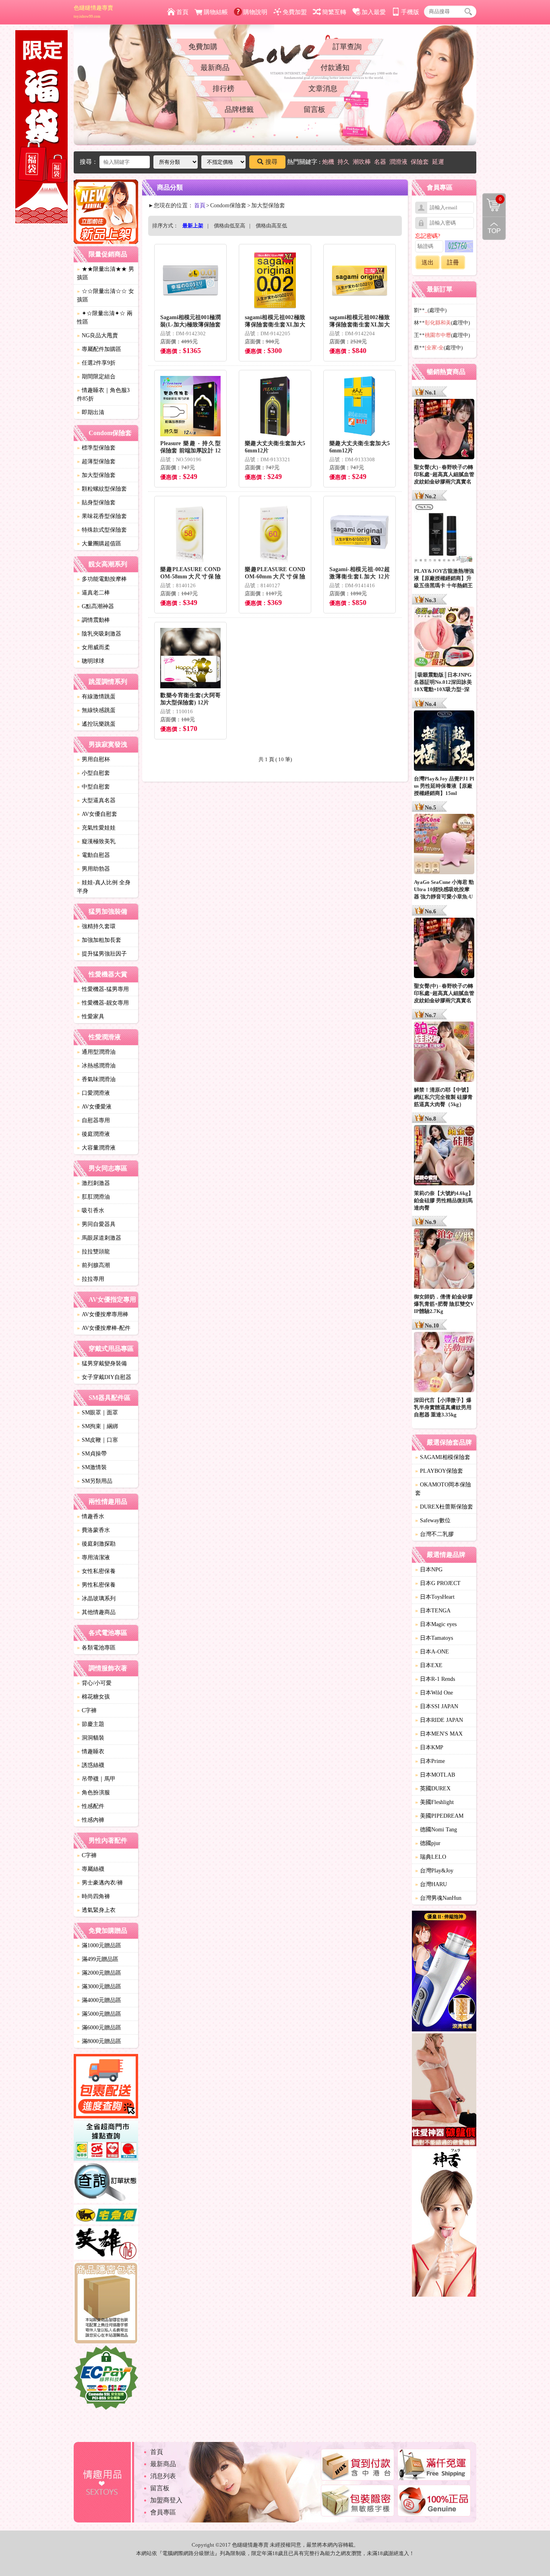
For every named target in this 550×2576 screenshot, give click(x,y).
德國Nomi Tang (436, 1830)
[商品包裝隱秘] (106, 2304)
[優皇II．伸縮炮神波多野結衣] (444, 1972)
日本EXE (429, 1665)
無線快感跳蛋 (96, 710)
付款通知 (335, 68)
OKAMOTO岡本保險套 (443, 1489)
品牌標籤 (239, 109)
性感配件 (91, 1806)
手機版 (410, 12)
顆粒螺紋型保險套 (102, 489)
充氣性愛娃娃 (96, 828)
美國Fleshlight (434, 1802)
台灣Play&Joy (434, 1871)
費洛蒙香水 (93, 1530)
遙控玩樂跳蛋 (96, 724)
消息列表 (163, 2476)
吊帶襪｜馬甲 (96, 1779)
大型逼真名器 (96, 800)
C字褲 (87, 1710)
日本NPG (429, 1570)
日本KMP (429, 1747)
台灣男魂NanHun (438, 1898)
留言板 (314, 109)
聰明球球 (91, 661)
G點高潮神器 (95, 606)
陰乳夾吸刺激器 (99, 634)
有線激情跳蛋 (96, 697)
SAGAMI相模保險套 (443, 1457)
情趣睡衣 (91, 1751)
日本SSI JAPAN (437, 1706)
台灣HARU (431, 1884)
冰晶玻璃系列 (96, 1599)
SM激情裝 (92, 1467)
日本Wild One (434, 1693)
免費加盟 (295, 12)
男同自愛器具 (96, 1224)
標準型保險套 (96, 448)
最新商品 (215, 68)
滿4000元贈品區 (99, 2000)
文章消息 (323, 89)
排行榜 (223, 89)
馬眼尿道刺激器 (99, 1238)
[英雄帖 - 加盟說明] (106, 2244)
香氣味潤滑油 (96, 1079)
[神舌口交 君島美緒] (444, 2224)
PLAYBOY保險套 (439, 1471)
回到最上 (494, 228)
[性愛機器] (444, 2091)
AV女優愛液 (94, 1107)
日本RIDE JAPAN (439, 1720)
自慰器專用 (93, 1120)
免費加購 (203, 47)
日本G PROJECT (438, 1583)
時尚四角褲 (93, 1896)
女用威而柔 (93, 647)
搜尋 (271, 162)
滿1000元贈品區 (99, 1945)
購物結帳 (216, 12)
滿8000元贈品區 (99, 2041)
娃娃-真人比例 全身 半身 (104, 887)
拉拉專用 (91, 1279)
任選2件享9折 (96, 363)
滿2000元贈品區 (99, 1973)
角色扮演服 (93, 1793)
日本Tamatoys (434, 1638)
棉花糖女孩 (93, 1697)
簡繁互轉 (334, 12)
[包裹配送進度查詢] (106, 2087)
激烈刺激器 (93, 1183)
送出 (428, 262)
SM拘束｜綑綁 (97, 1426)
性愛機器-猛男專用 (103, 989)
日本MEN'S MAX (439, 1734)
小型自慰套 (93, 773)
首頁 (182, 12)
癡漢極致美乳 (96, 841)
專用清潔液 (93, 1557)
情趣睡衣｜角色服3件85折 (103, 394)
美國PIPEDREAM (439, 1816)
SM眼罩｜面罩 (97, 1413)
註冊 (453, 262)
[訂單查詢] (106, 2184)
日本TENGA (433, 1611)
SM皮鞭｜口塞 (97, 1440)
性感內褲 (91, 1820)
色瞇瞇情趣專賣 (93, 12)
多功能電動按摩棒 (102, 579)
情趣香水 (91, 1516)
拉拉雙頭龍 (93, 1252)
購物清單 (492, 198)
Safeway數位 (433, 1520)
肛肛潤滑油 (93, 1197)
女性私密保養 (96, 1571)
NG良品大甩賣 (97, 335)
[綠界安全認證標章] (106, 2379)
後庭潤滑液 (93, 1134)
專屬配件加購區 (99, 349)
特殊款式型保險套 (102, 530)
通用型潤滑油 (96, 1052)
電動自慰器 (93, 855)
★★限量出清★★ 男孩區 (105, 273)
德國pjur (428, 1843)
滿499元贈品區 (98, 1959)
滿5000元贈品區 (99, 2014)
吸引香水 (91, 1211)
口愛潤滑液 (93, 1093)
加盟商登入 (166, 2500)
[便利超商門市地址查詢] (106, 2142)
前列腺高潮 (93, 1265)
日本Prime (430, 1761)
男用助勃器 (93, 869)
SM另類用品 (95, 1481)
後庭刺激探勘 (96, 1544)
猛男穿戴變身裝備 (102, 1363)
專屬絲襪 (91, 1869)
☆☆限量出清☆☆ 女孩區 (105, 295)
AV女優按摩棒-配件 (104, 1328)
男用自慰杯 (93, 759)
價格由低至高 (230, 226)
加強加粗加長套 (99, 940)
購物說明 (255, 12)
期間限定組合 (96, 377)
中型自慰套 (93, 787)
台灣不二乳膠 (434, 1534)
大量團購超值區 (99, 544)
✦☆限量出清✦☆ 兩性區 (105, 318)
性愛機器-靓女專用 (103, 1003)
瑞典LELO (431, 1857)
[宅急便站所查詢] (106, 2216)
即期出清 (91, 412)
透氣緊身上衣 (96, 1910)
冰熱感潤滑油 (96, 1066)
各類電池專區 (96, 1648)
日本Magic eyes (436, 1624)
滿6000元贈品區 (99, 2028)
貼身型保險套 (96, 503)
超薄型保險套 (96, 461)
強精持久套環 (96, 926)
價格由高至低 (271, 226)
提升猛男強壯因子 (102, 954)
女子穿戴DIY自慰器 (104, 1377)
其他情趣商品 (96, 1612)
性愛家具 (91, 1017)
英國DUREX (433, 1789)
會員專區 (163, 2512)
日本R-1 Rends (435, 1679)
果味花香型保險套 (102, 516)
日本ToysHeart (435, 1597)
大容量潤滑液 (96, 1148)
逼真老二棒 (93, 593)
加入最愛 (374, 12)
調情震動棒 (93, 620)
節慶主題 (91, 1724)
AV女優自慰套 (97, 814)
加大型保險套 (96, 475)
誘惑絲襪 (91, 1765)
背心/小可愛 (94, 1683)
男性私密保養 (96, 1585)
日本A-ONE (432, 1652)
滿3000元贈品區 (99, 1987)
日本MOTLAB (435, 1775)
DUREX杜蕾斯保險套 (444, 1507)
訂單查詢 (347, 47)
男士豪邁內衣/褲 (100, 1883)
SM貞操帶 (92, 1454)
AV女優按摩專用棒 (103, 1314)
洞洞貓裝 (91, 1738)
